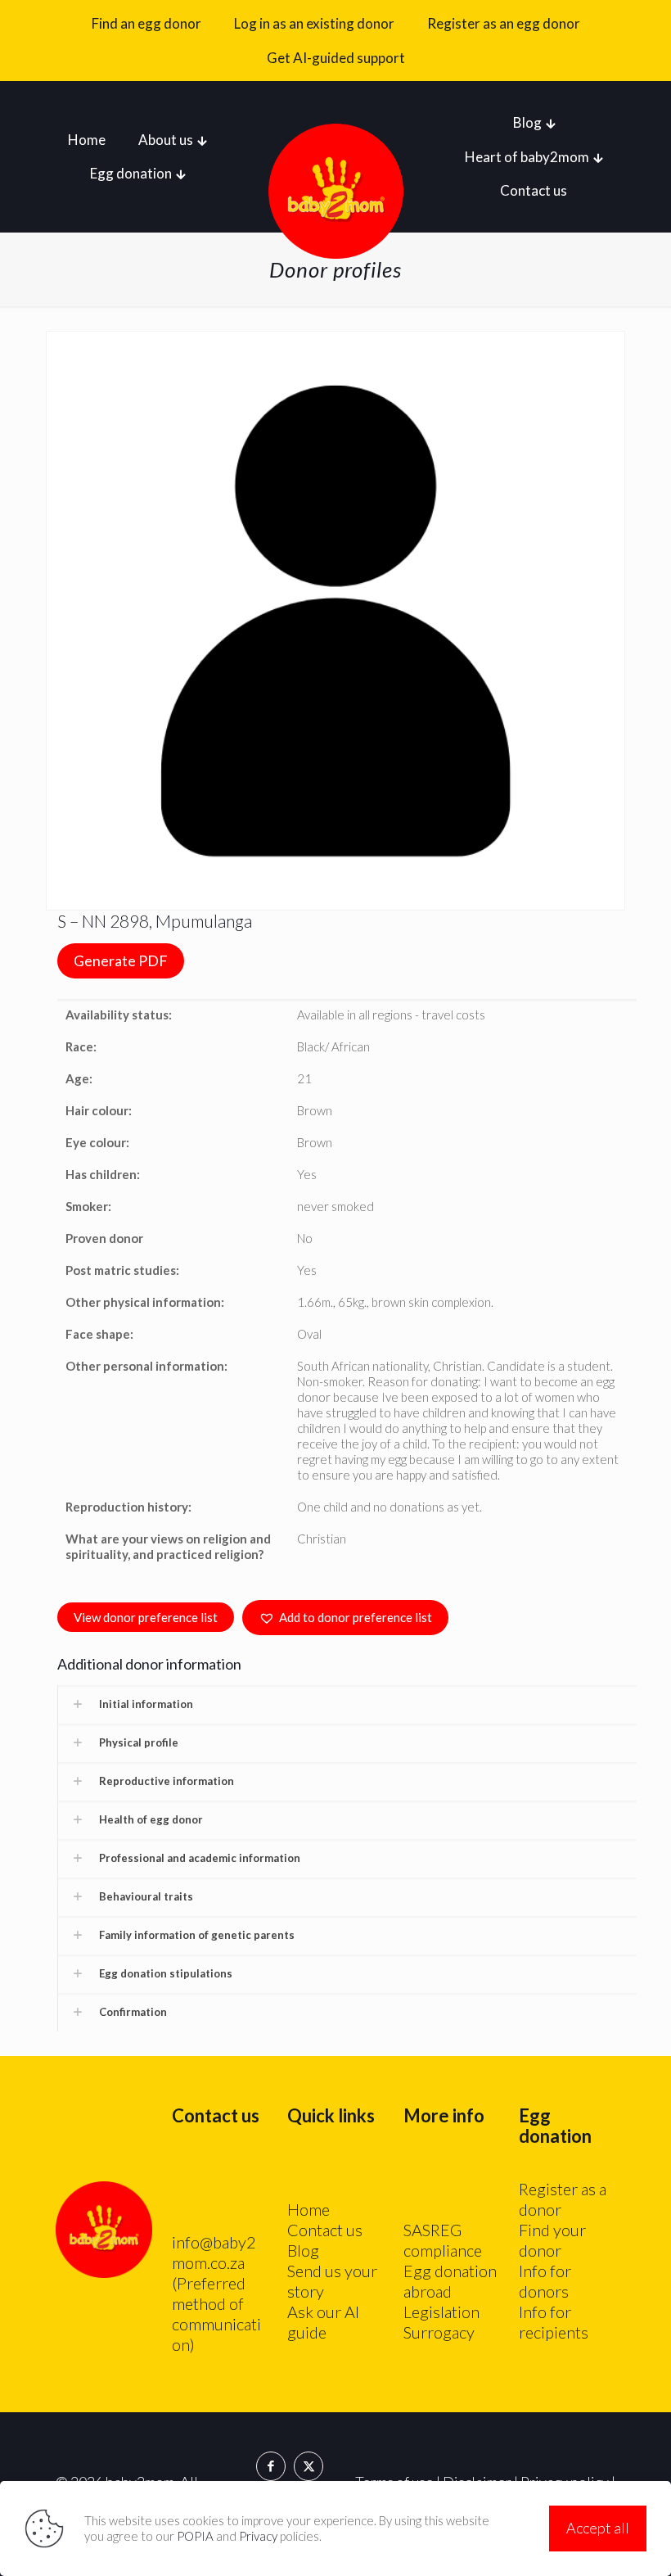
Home (308, 2209)
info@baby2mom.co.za (214, 2252)
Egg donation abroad (450, 2281)
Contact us (325, 2230)
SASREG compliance (443, 2240)
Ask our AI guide (323, 2322)
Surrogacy (439, 2332)
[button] (345, 1618)
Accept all (598, 2528)
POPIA (195, 2536)
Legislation (441, 2312)
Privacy (258, 2536)
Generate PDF (121, 960)
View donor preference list (146, 1617)
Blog (303, 2250)
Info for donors (545, 2281)
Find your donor (552, 2240)
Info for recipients (554, 2322)
